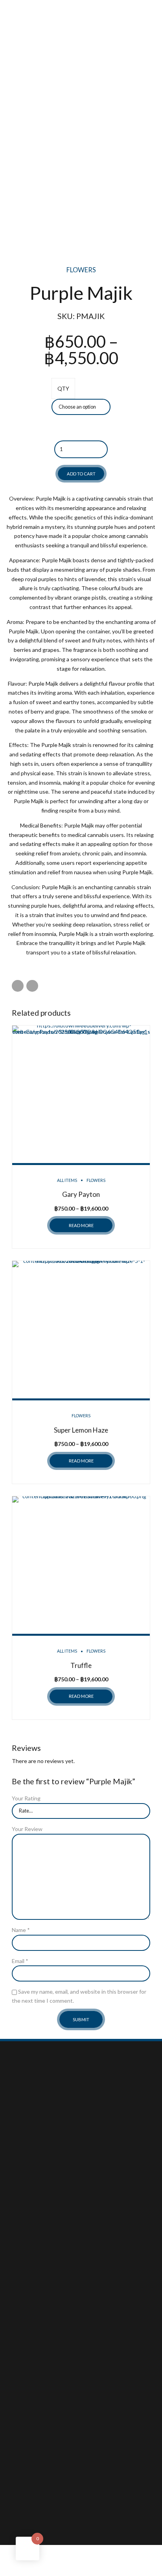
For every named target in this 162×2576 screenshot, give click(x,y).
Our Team (24, 2222)
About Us (24, 2213)
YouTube (23, 2359)
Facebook (24, 2349)
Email (20, 1961)
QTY (63, 388)
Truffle (81, 1665)
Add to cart (81, 474)
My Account (27, 2281)
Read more (81, 1225)
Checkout (24, 2290)
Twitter (21, 2368)
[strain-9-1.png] (81, 1566)
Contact (22, 2232)
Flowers (81, 270)
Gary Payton (81, 1194)
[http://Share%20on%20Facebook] (18, 986)
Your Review (27, 1829)
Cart (17, 2300)
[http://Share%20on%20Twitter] (32, 986)
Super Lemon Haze (81, 1430)
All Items (67, 1180)
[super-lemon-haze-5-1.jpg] (81, 1331)
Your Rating (26, 1798)
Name (21, 1930)
